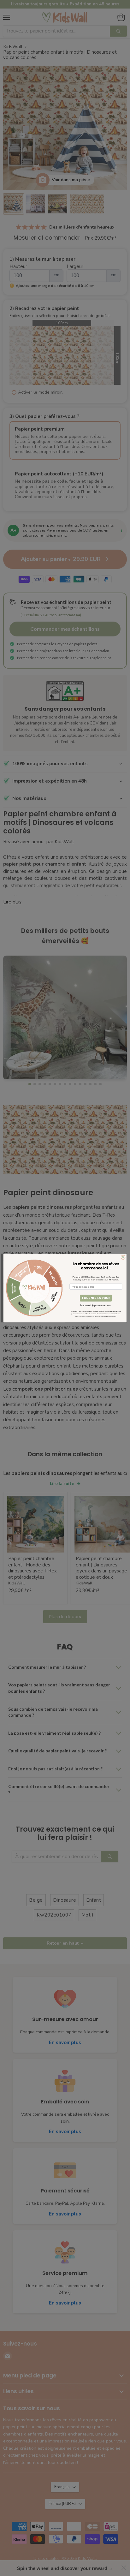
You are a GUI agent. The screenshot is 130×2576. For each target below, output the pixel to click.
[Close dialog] (123, 1257)
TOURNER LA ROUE (96, 1298)
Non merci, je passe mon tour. (96, 1306)
